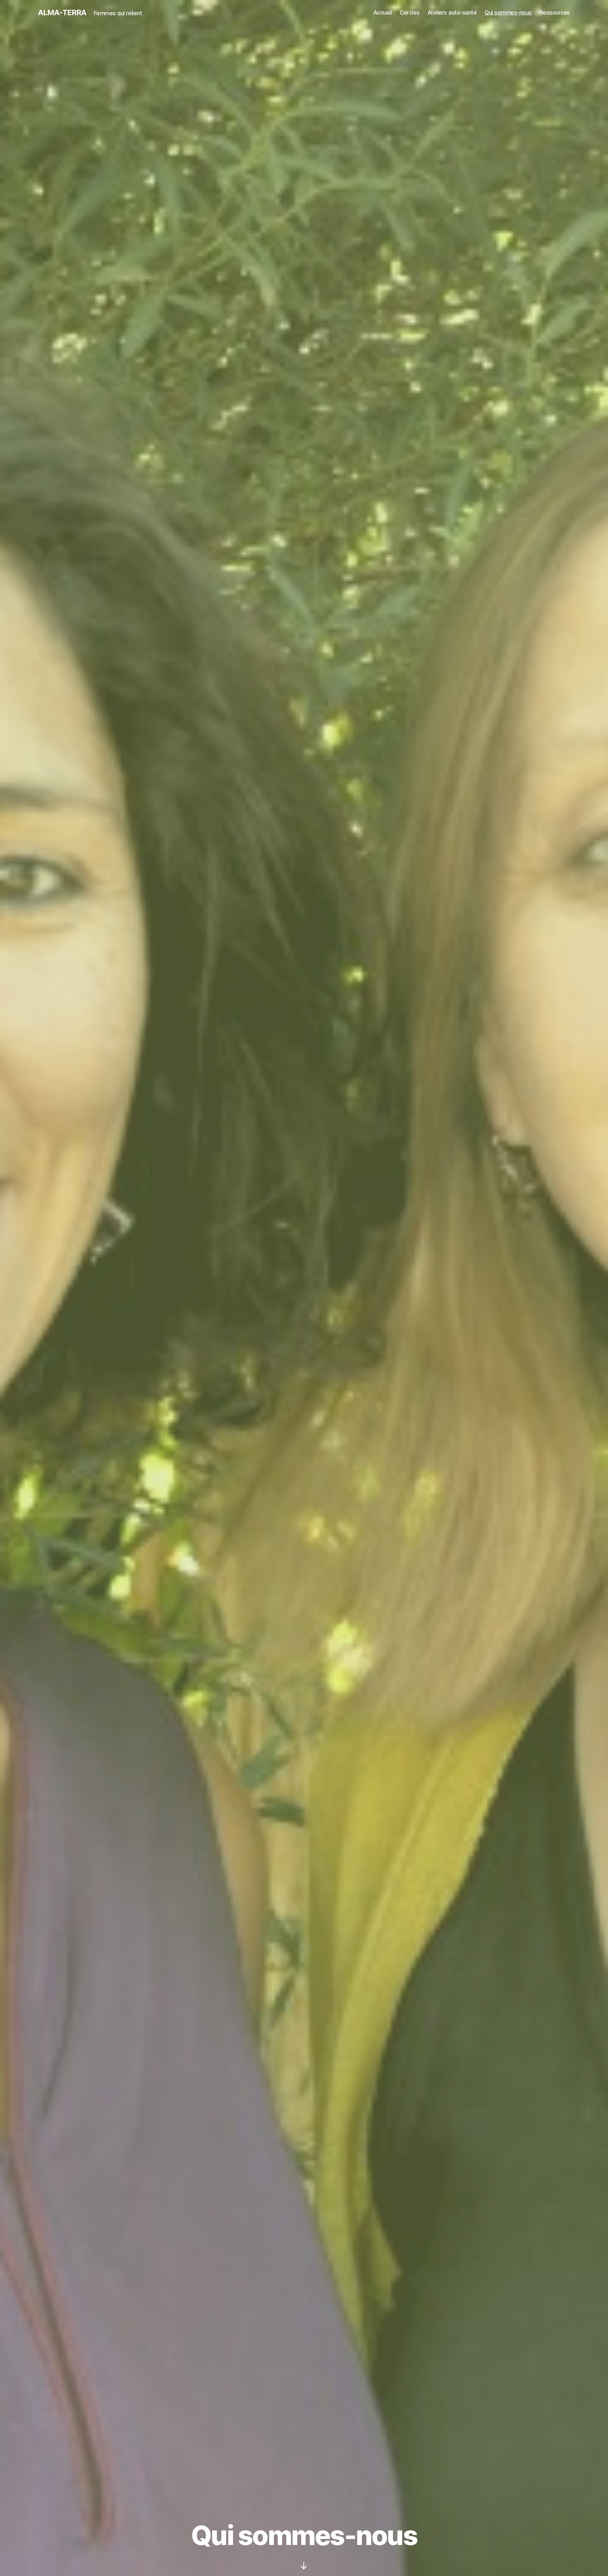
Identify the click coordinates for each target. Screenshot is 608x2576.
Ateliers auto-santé (452, 13)
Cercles (410, 13)
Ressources (555, 13)
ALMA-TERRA (62, 13)
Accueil (383, 13)
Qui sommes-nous (508, 13)
